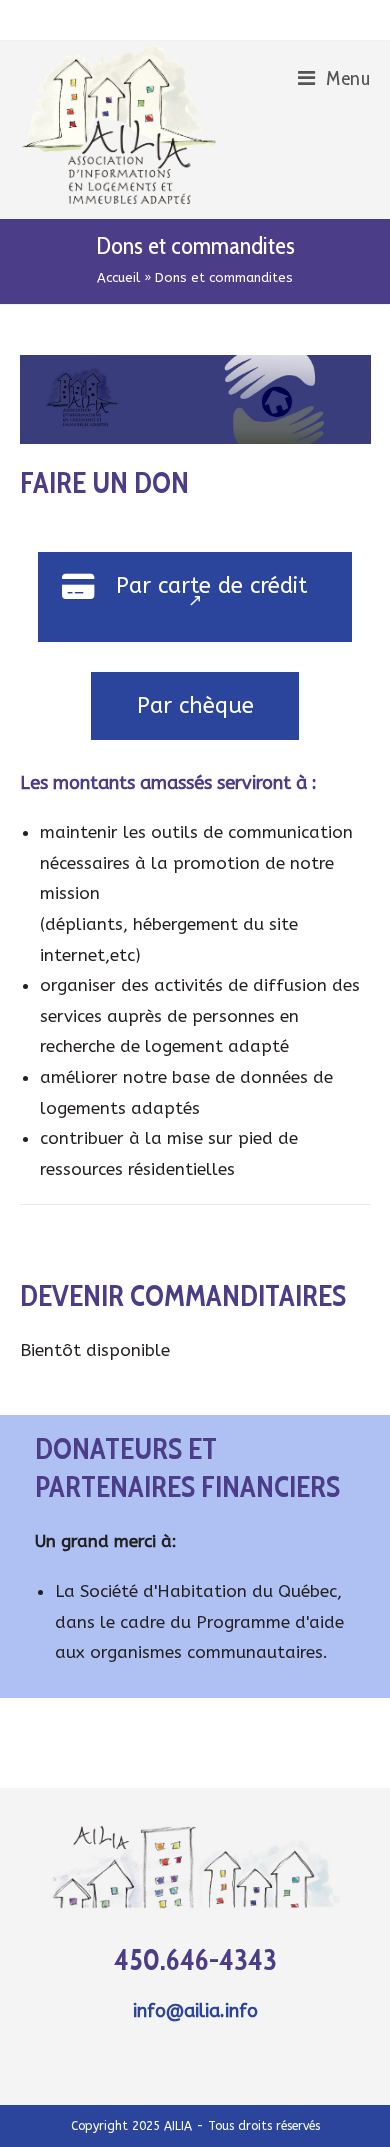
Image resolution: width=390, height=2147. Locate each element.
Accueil (118, 277)
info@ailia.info (195, 2011)
